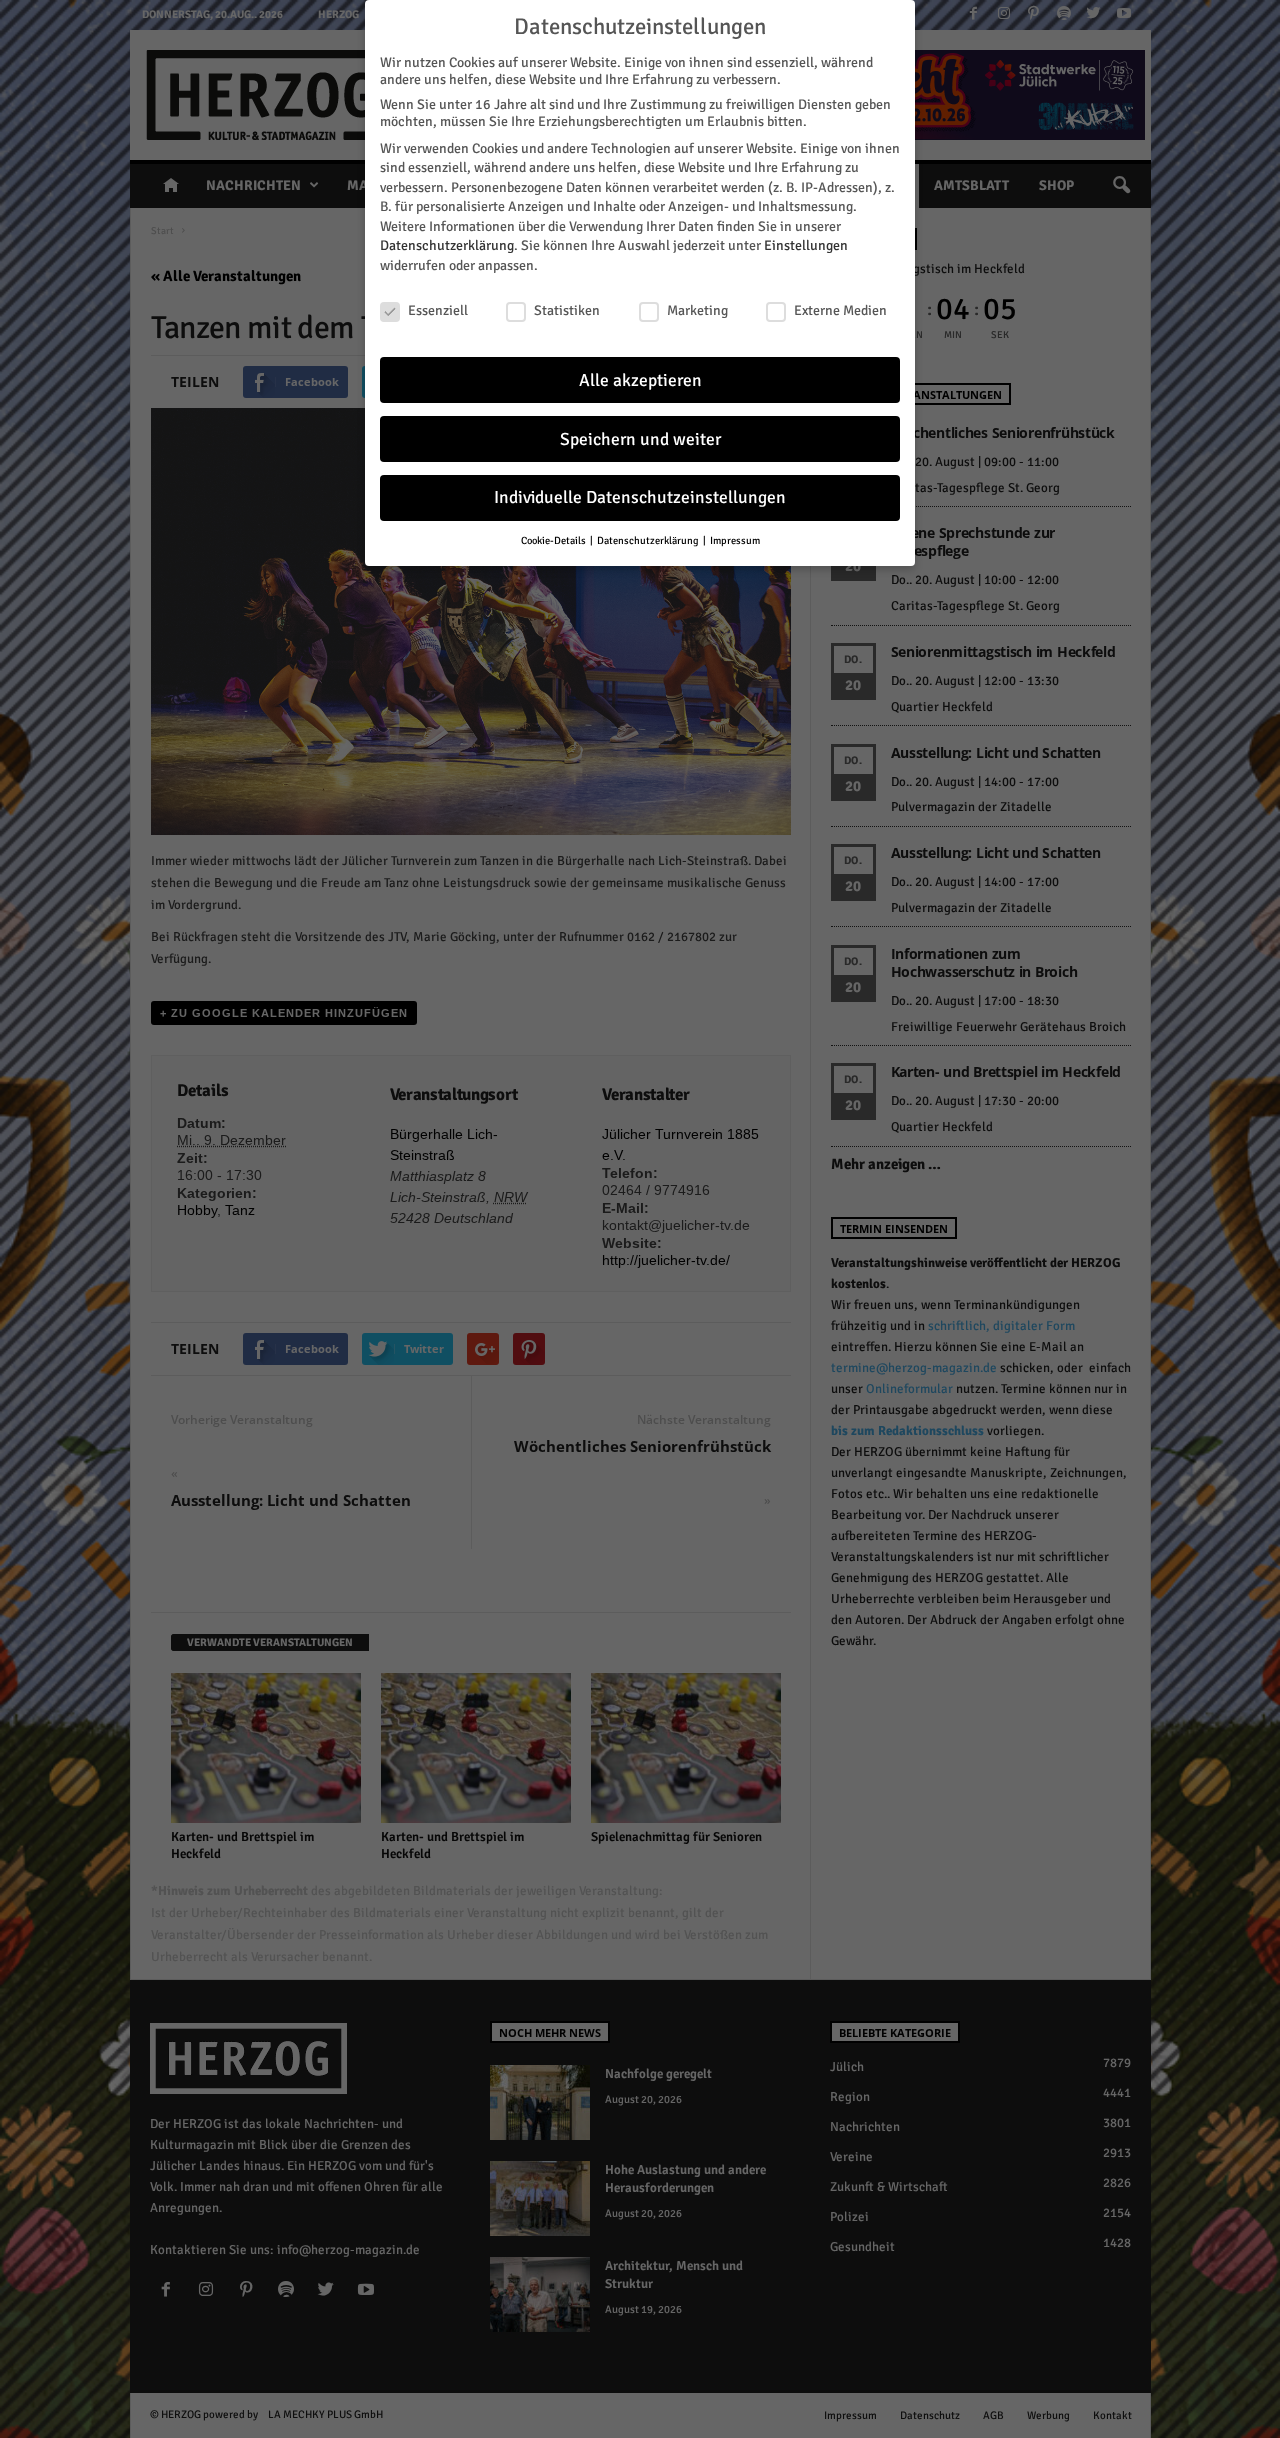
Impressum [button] (735, 540)
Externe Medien (840, 310)
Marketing (697, 310)
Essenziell (438, 310)
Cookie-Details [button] (554, 540)
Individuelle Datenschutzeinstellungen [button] (640, 497)
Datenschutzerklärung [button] (649, 540)
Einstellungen (806, 245)
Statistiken (567, 310)
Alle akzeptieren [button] (640, 380)
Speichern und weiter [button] (640, 439)
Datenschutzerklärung (447, 245)
